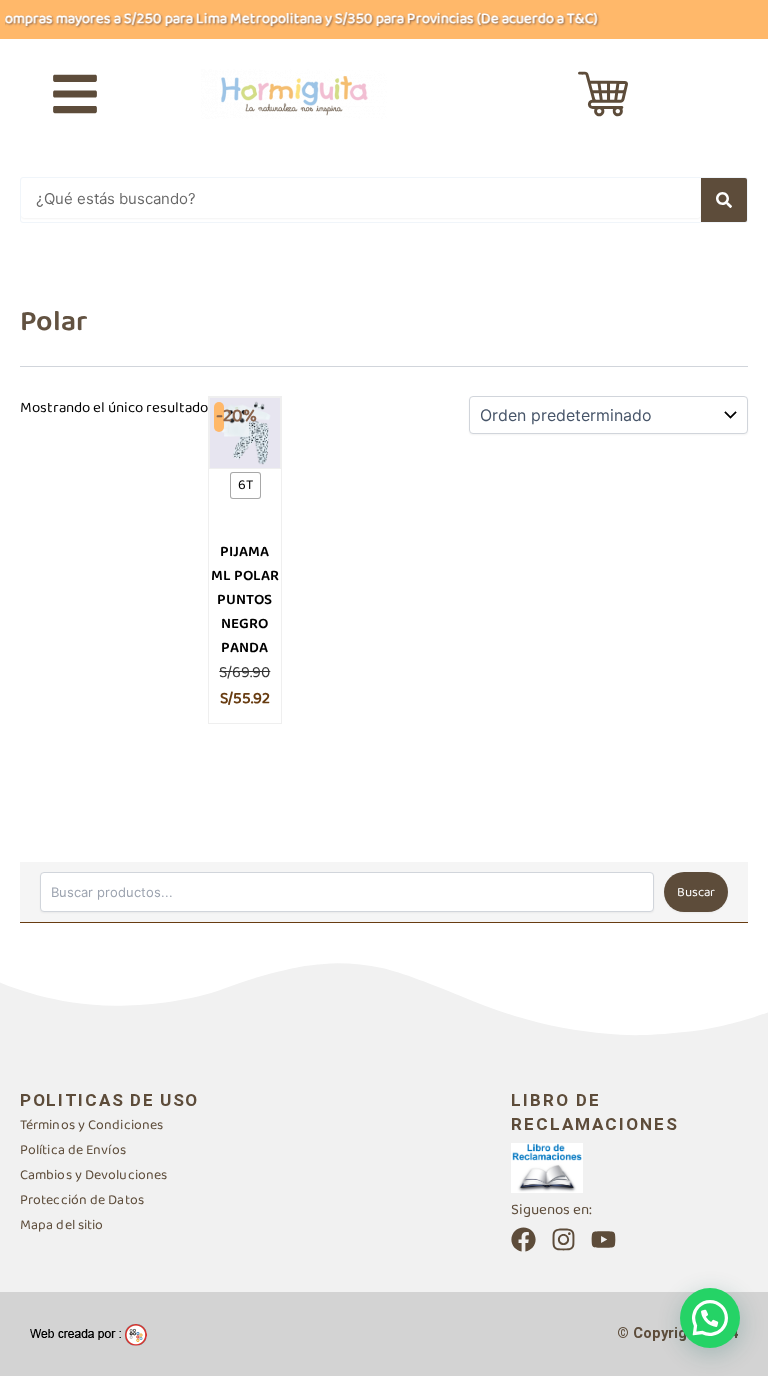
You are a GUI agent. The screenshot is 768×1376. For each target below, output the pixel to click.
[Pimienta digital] (88, 1334)
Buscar (696, 892)
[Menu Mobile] (75, 94)
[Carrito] (603, 94)
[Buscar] (724, 200)
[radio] (245, 485)
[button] (710, 1318)
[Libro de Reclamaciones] (547, 1167)
